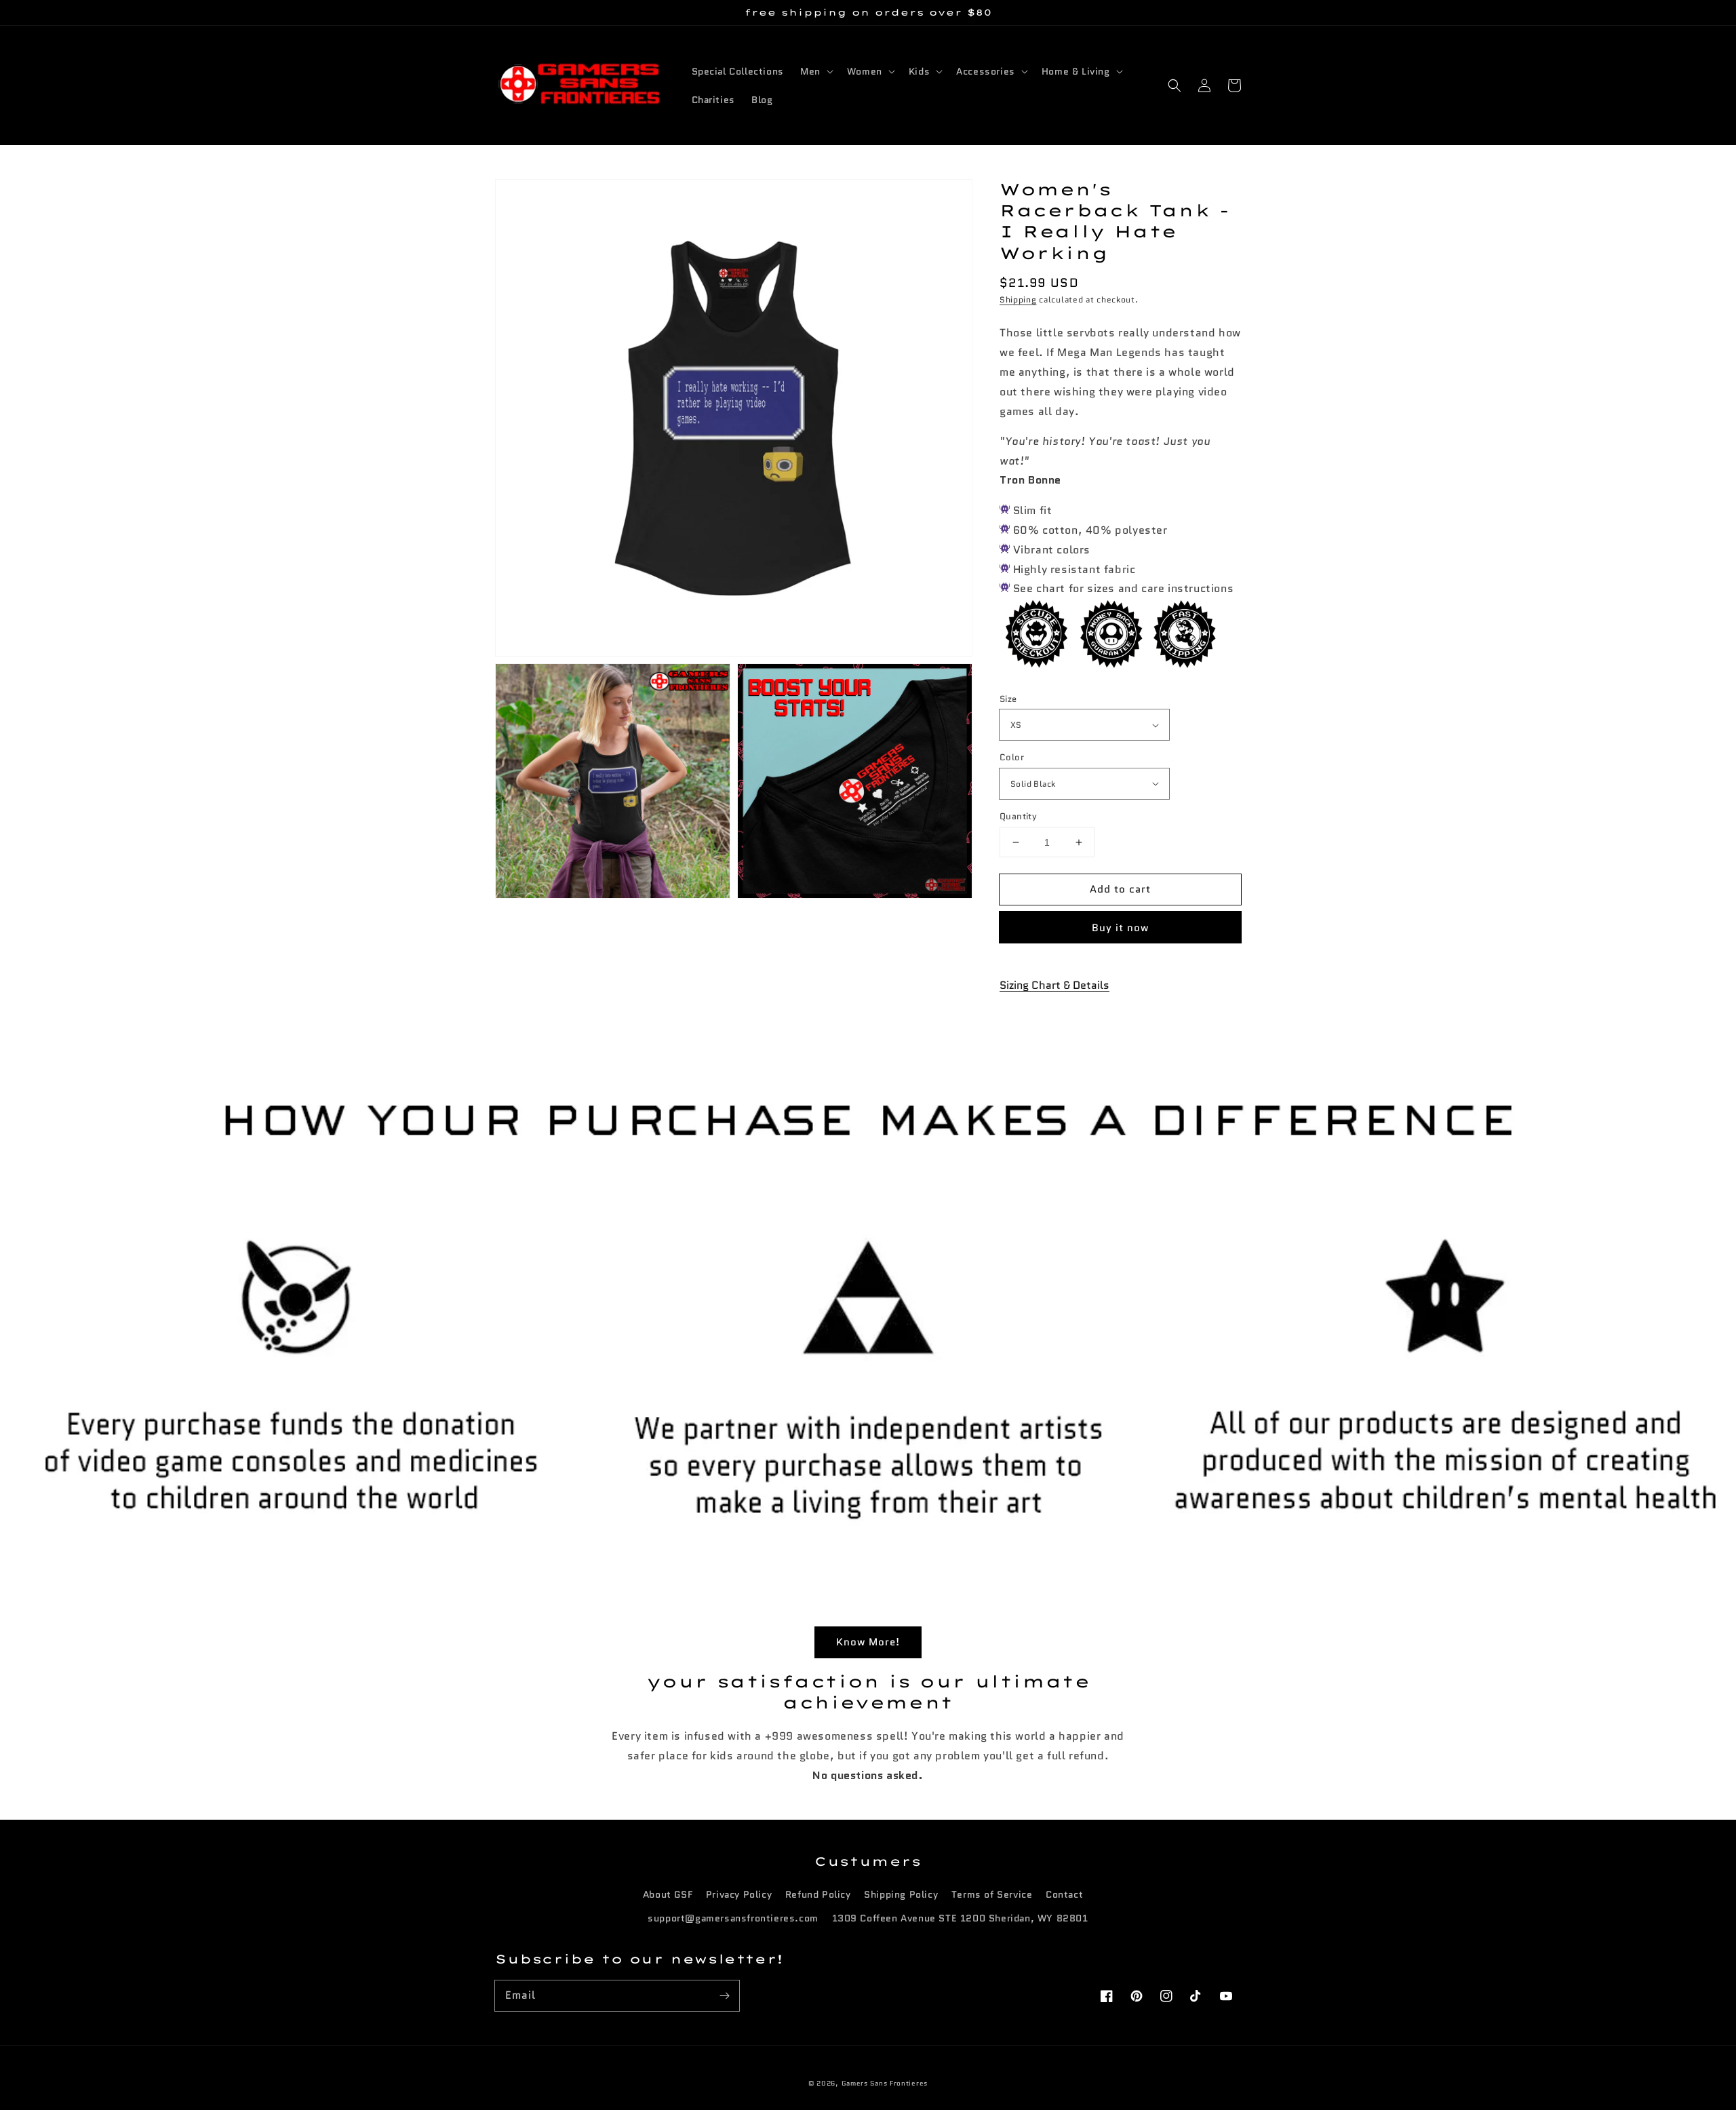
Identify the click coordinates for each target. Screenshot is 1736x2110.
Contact (1064, 1894)
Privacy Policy (739, 1894)
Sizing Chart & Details (1054, 985)
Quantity (1018, 816)
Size (1008, 699)
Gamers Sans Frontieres (885, 2083)
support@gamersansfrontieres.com (733, 1918)
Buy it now (1120, 928)
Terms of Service (992, 1894)
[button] (1175, 85)
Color (1012, 757)
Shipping (1018, 299)
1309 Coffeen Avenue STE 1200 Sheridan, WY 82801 (960, 1918)
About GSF (668, 1894)
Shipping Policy (901, 1894)
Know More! (868, 1642)
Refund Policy (818, 1894)
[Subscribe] (724, 1995)
